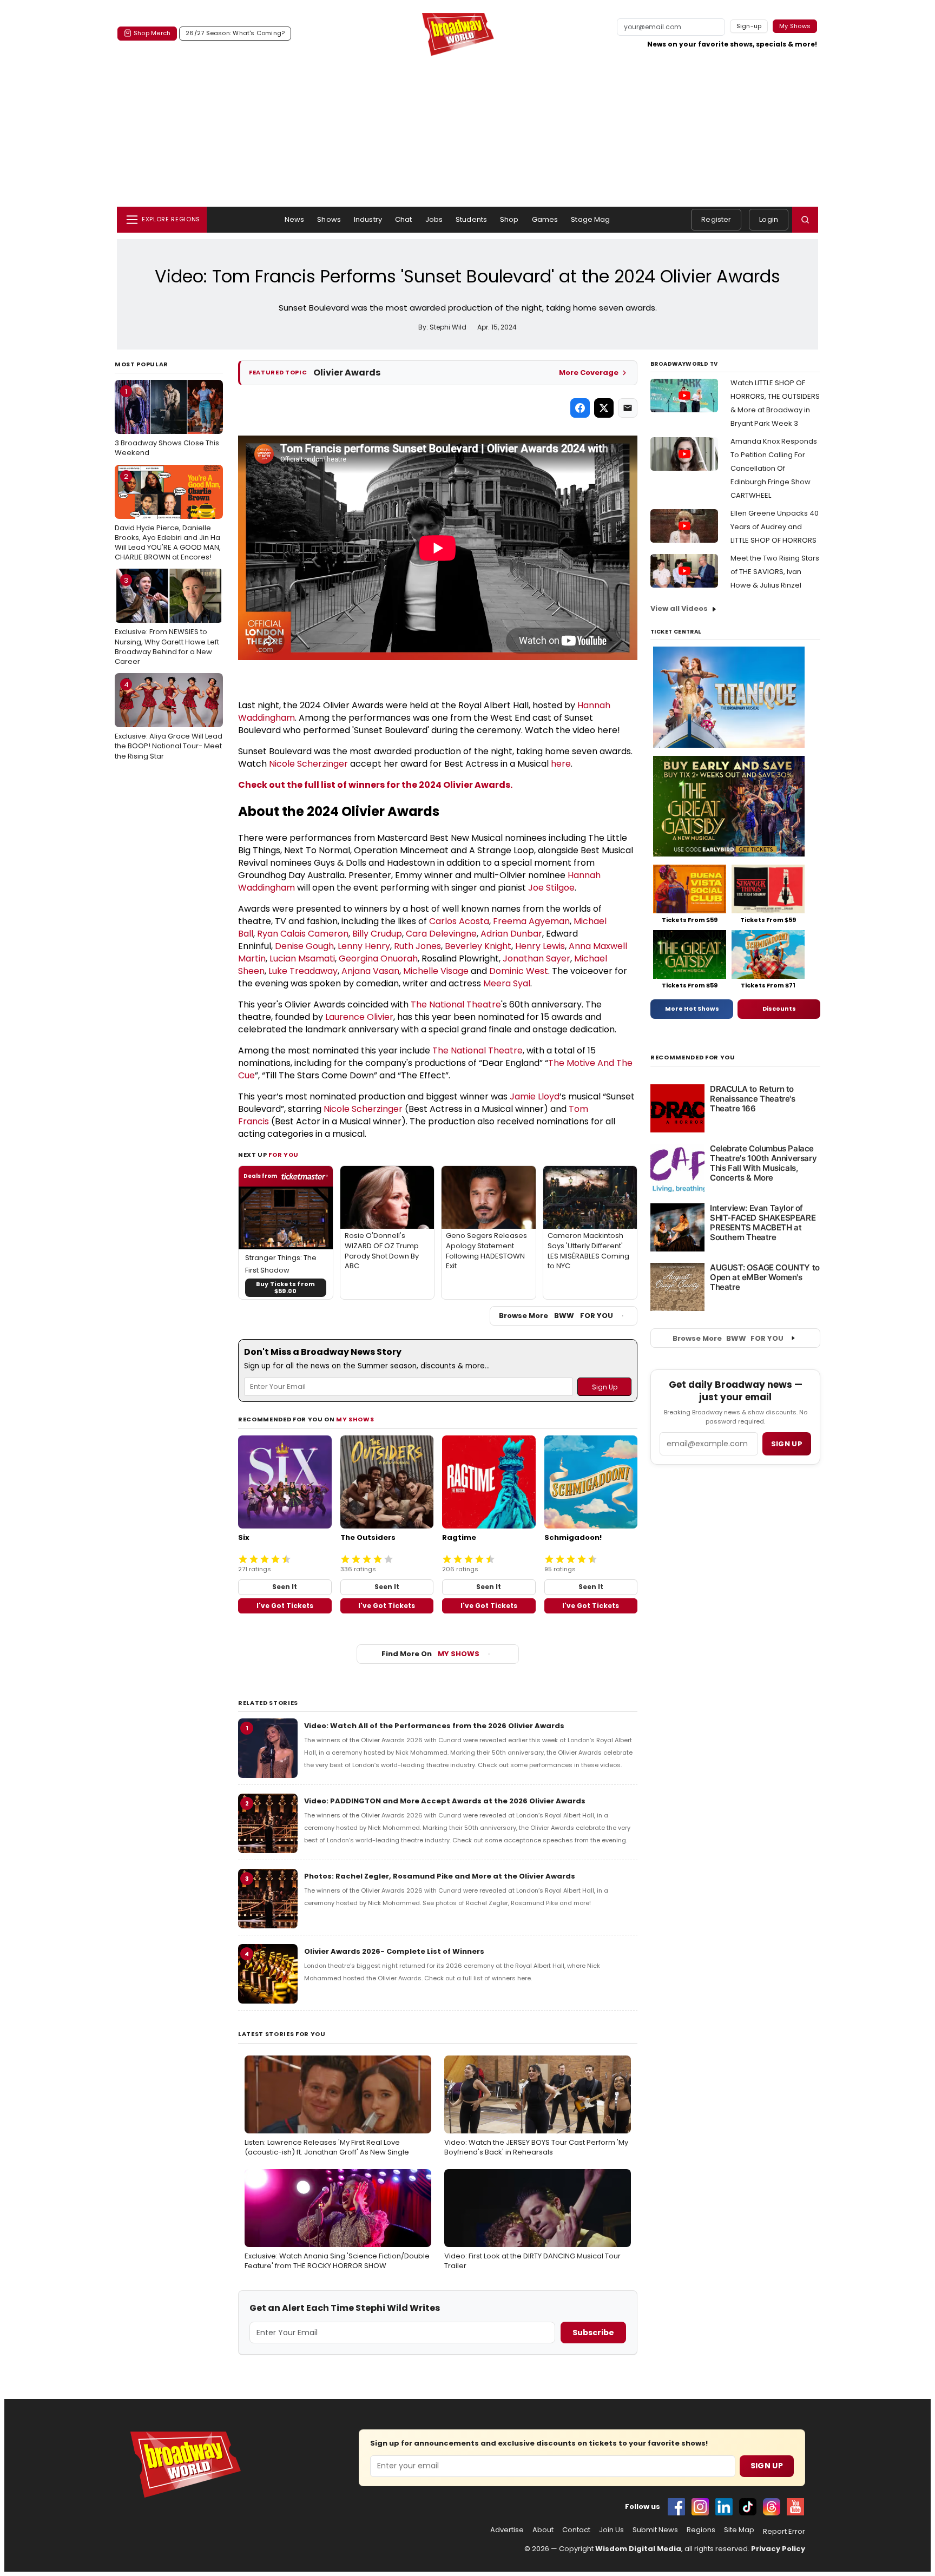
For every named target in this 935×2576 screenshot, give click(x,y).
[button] (805, 220)
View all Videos (679, 608)
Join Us (611, 2530)
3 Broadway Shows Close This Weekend (167, 422)
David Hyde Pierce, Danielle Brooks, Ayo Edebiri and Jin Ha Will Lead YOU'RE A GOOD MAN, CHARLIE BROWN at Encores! (168, 517)
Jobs (434, 219)
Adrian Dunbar (511, 934)
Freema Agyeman (531, 921)
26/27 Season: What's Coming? (235, 33)
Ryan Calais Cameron (303, 934)
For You (284, 1155)
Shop (509, 219)
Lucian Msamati (302, 958)
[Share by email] (628, 408)
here (561, 764)
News (295, 219)
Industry (368, 219)
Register (716, 219)
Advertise (507, 2530)
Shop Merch (152, 33)
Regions (701, 2530)
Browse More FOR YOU (556, 1316)
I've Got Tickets (285, 1606)
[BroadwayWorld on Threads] (772, 2507)
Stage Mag (590, 219)
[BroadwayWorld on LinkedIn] (724, 2507)
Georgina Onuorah (378, 958)
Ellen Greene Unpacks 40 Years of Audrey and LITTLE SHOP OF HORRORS (775, 527)
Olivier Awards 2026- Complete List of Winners (394, 1951)
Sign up (787, 1444)
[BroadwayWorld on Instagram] (700, 2507)
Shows (329, 219)
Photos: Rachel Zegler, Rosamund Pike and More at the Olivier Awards (440, 1876)
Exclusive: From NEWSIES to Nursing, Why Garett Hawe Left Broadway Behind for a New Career (167, 621)
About (543, 2530)
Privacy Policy (778, 2549)
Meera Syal (507, 983)
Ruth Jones (417, 946)
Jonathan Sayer (536, 958)
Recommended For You (693, 1058)
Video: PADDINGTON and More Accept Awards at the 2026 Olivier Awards (445, 1801)
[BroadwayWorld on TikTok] (748, 2507)
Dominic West (519, 971)
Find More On (430, 1654)
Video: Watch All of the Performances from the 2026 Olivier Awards (434, 1726)
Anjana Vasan (370, 971)
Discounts (779, 1009)
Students (471, 219)
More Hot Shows (692, 1009)
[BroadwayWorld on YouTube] (795, 2507)
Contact (576, 2530)
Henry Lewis (540, 946)
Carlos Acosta (459, 921)
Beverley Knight (478, 946)
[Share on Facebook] (580, 408)
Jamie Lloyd (535, 1096)
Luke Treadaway (303, 971)
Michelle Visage (436, 971)
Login (769, 219)
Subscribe (593, 2333)
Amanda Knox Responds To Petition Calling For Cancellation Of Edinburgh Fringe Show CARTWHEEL (774, 468)
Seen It (285, 1587)
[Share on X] (604, 408)
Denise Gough (304, 946)
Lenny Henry (364, 946)
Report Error (784, 2532)
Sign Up (767, 2466)
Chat (404, 219)
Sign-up (749, 26)
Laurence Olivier (359, 1017)
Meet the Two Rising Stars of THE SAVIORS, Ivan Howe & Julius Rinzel (775, 572)
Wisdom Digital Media (638, 2549)
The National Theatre (456, 1004)
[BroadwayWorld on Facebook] (676, 2507)
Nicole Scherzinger (308, 764)
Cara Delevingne (441, 934)
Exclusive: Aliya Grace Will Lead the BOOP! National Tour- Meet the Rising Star (169, 720)
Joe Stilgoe (551, 888)
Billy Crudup (377, 934)
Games (545, 219)
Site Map (739, 2530)
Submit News (655, 2530)
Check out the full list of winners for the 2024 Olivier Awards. (375, 785)
